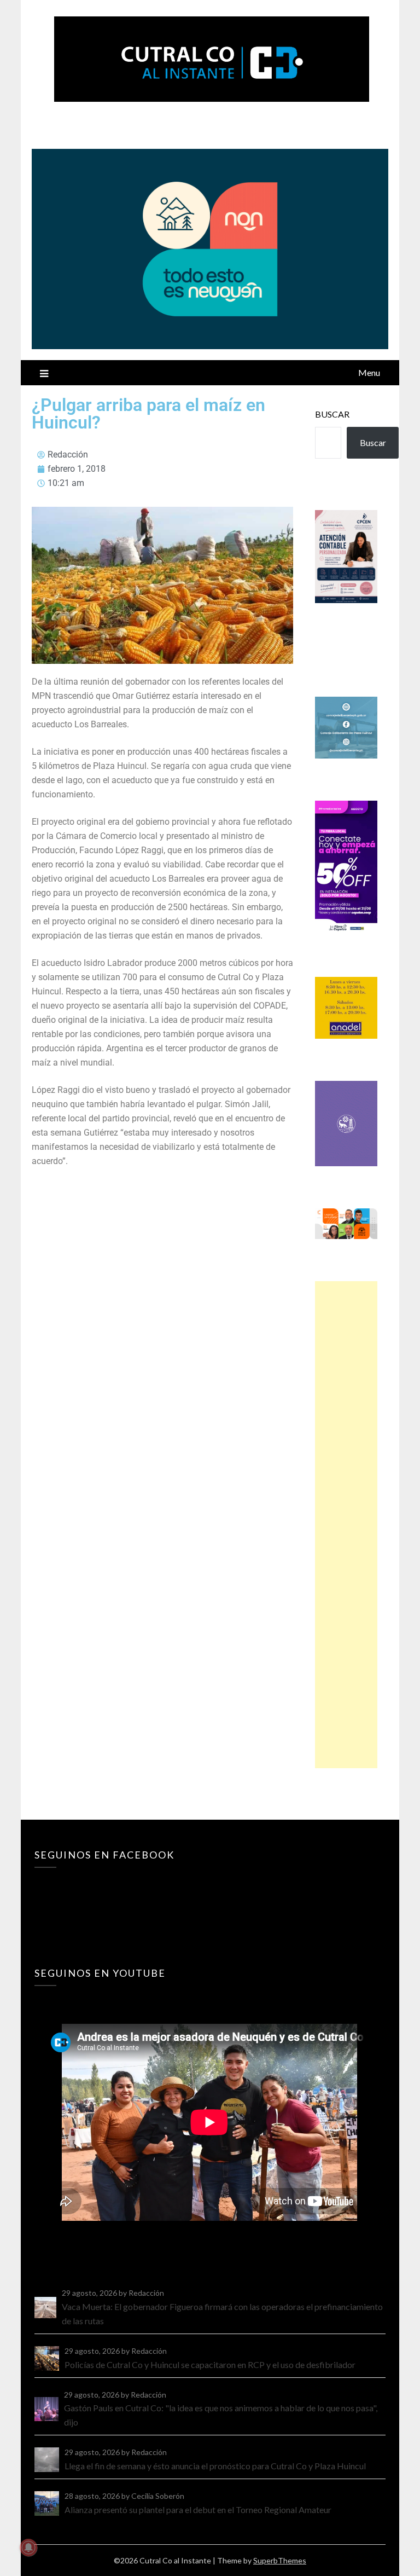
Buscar (332, 414)
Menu (369, 372)
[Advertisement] (346, 1525)
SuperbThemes (280, 2560)
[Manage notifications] (28, 2548)
